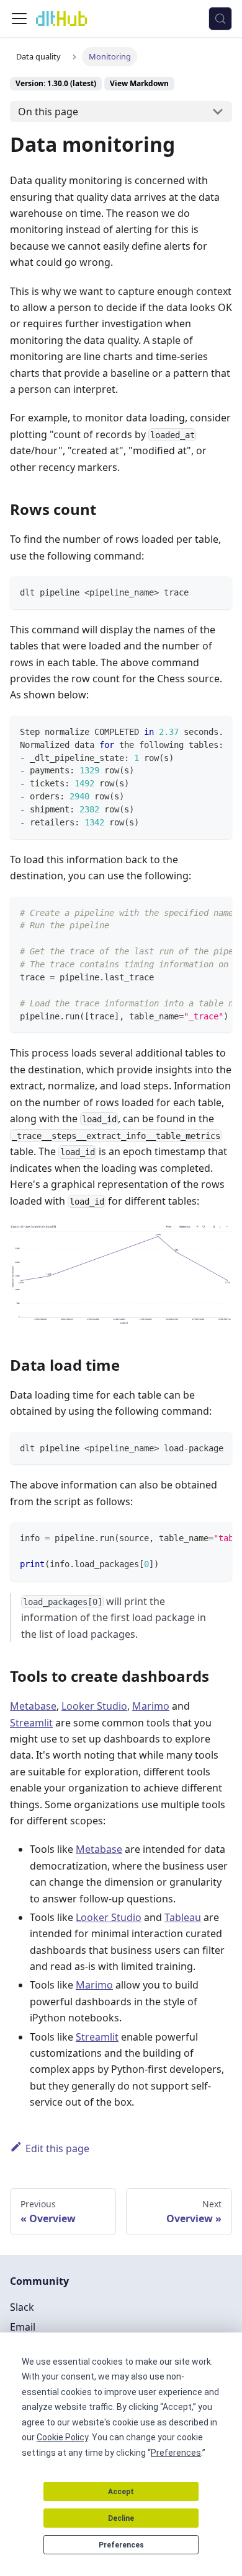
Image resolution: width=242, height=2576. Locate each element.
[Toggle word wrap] (194, 731)
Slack (22, 2307)
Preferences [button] (176, 2453)
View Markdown (139, 83)
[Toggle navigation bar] (19, 19)
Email (23, 2327)
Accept (121, 2492)
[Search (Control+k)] (220, 19)
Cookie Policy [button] (62, 2437)
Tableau (183, 1917)
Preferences (121, 2545)
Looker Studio (94, 1706)
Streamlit (31, 1723)
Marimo (151, 1706)
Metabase (33, 1706)
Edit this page (57, 2148)
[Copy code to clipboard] (217, 591)
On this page (48, 112)
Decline (121, 2518)
